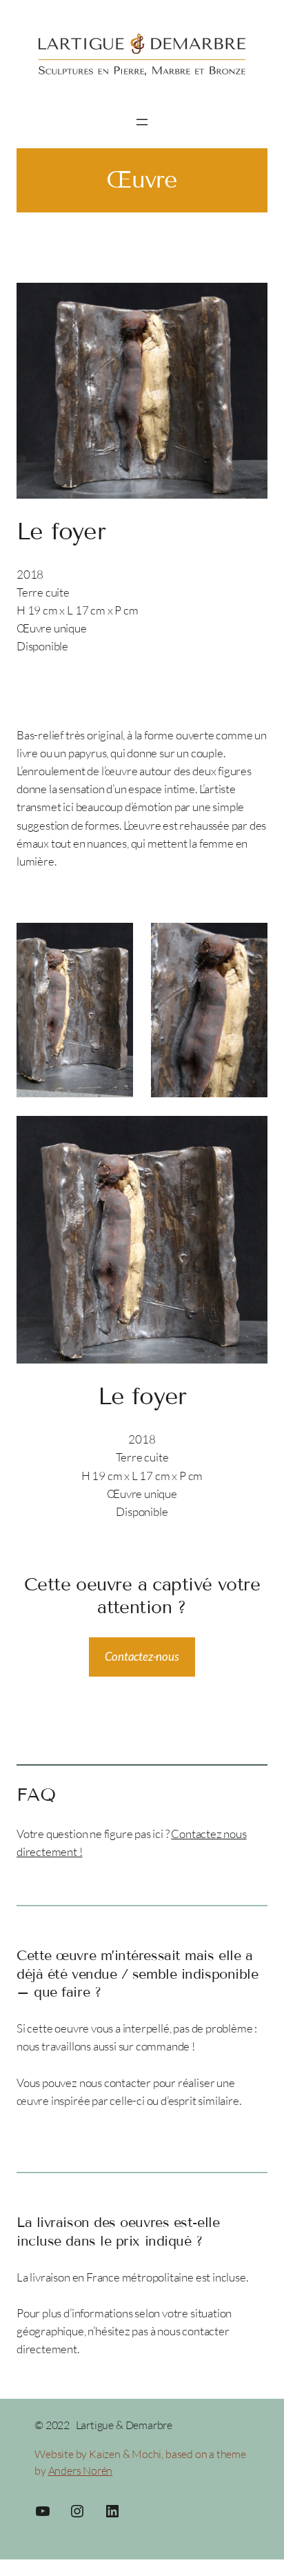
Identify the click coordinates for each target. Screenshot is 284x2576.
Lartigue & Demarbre (124, 2425)
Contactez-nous (142, 1656)
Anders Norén (81, 2470)
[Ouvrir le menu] (142, 122)
